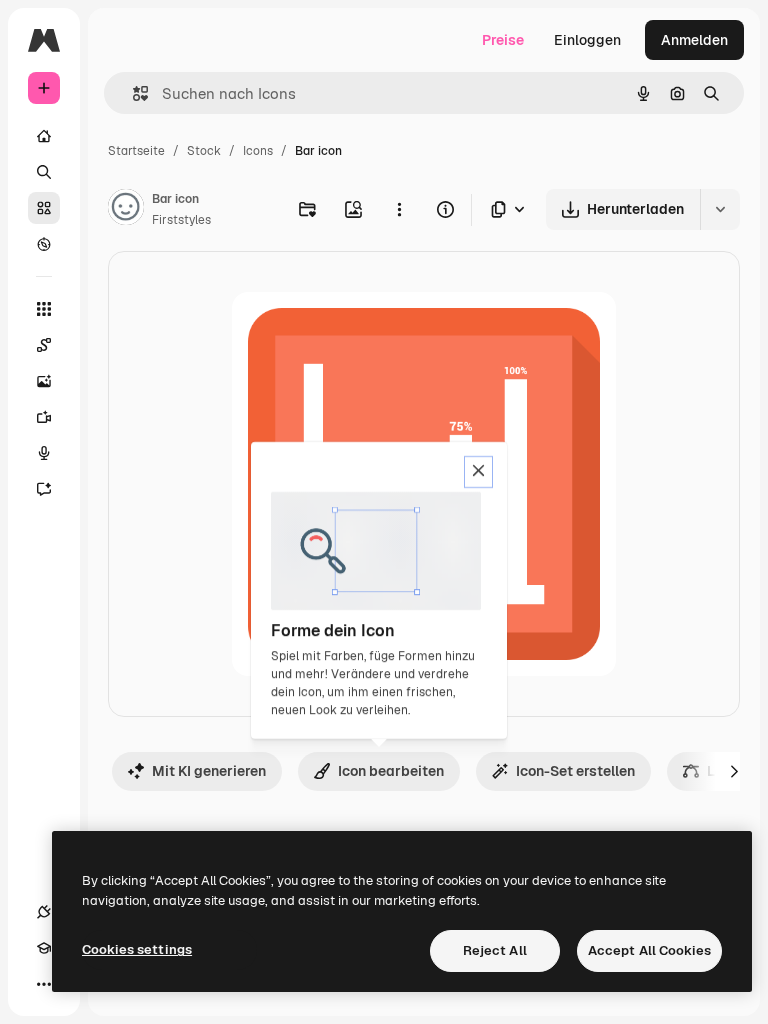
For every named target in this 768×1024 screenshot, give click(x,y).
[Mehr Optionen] (399, 209)
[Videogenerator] (44, 417)
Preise (503, 40)
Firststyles (181, 220)
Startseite (136, 151)
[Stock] (44, 208)
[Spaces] (44, 345)
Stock (204, 151)
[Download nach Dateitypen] (509, 209)
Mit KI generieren (209, 771)
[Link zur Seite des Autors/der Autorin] (126, 210)
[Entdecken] (44, 244)
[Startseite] (44, 136)
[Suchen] (44, 172)
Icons (258, 151)
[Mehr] (44, 984)
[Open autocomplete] (132, 93)
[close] (478, 472)
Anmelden (694, 40)
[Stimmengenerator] (44, 453)
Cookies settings (137, 949)
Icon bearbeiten (391, 771)
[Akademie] (44, 948)
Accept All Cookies (649, 950)
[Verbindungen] (44, 912)
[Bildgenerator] (44, 381)
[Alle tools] (44, 309)
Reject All (495, 950)
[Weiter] (734, 771)
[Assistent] (44, 489)
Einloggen (587, 40)
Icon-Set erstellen (575, 771)
